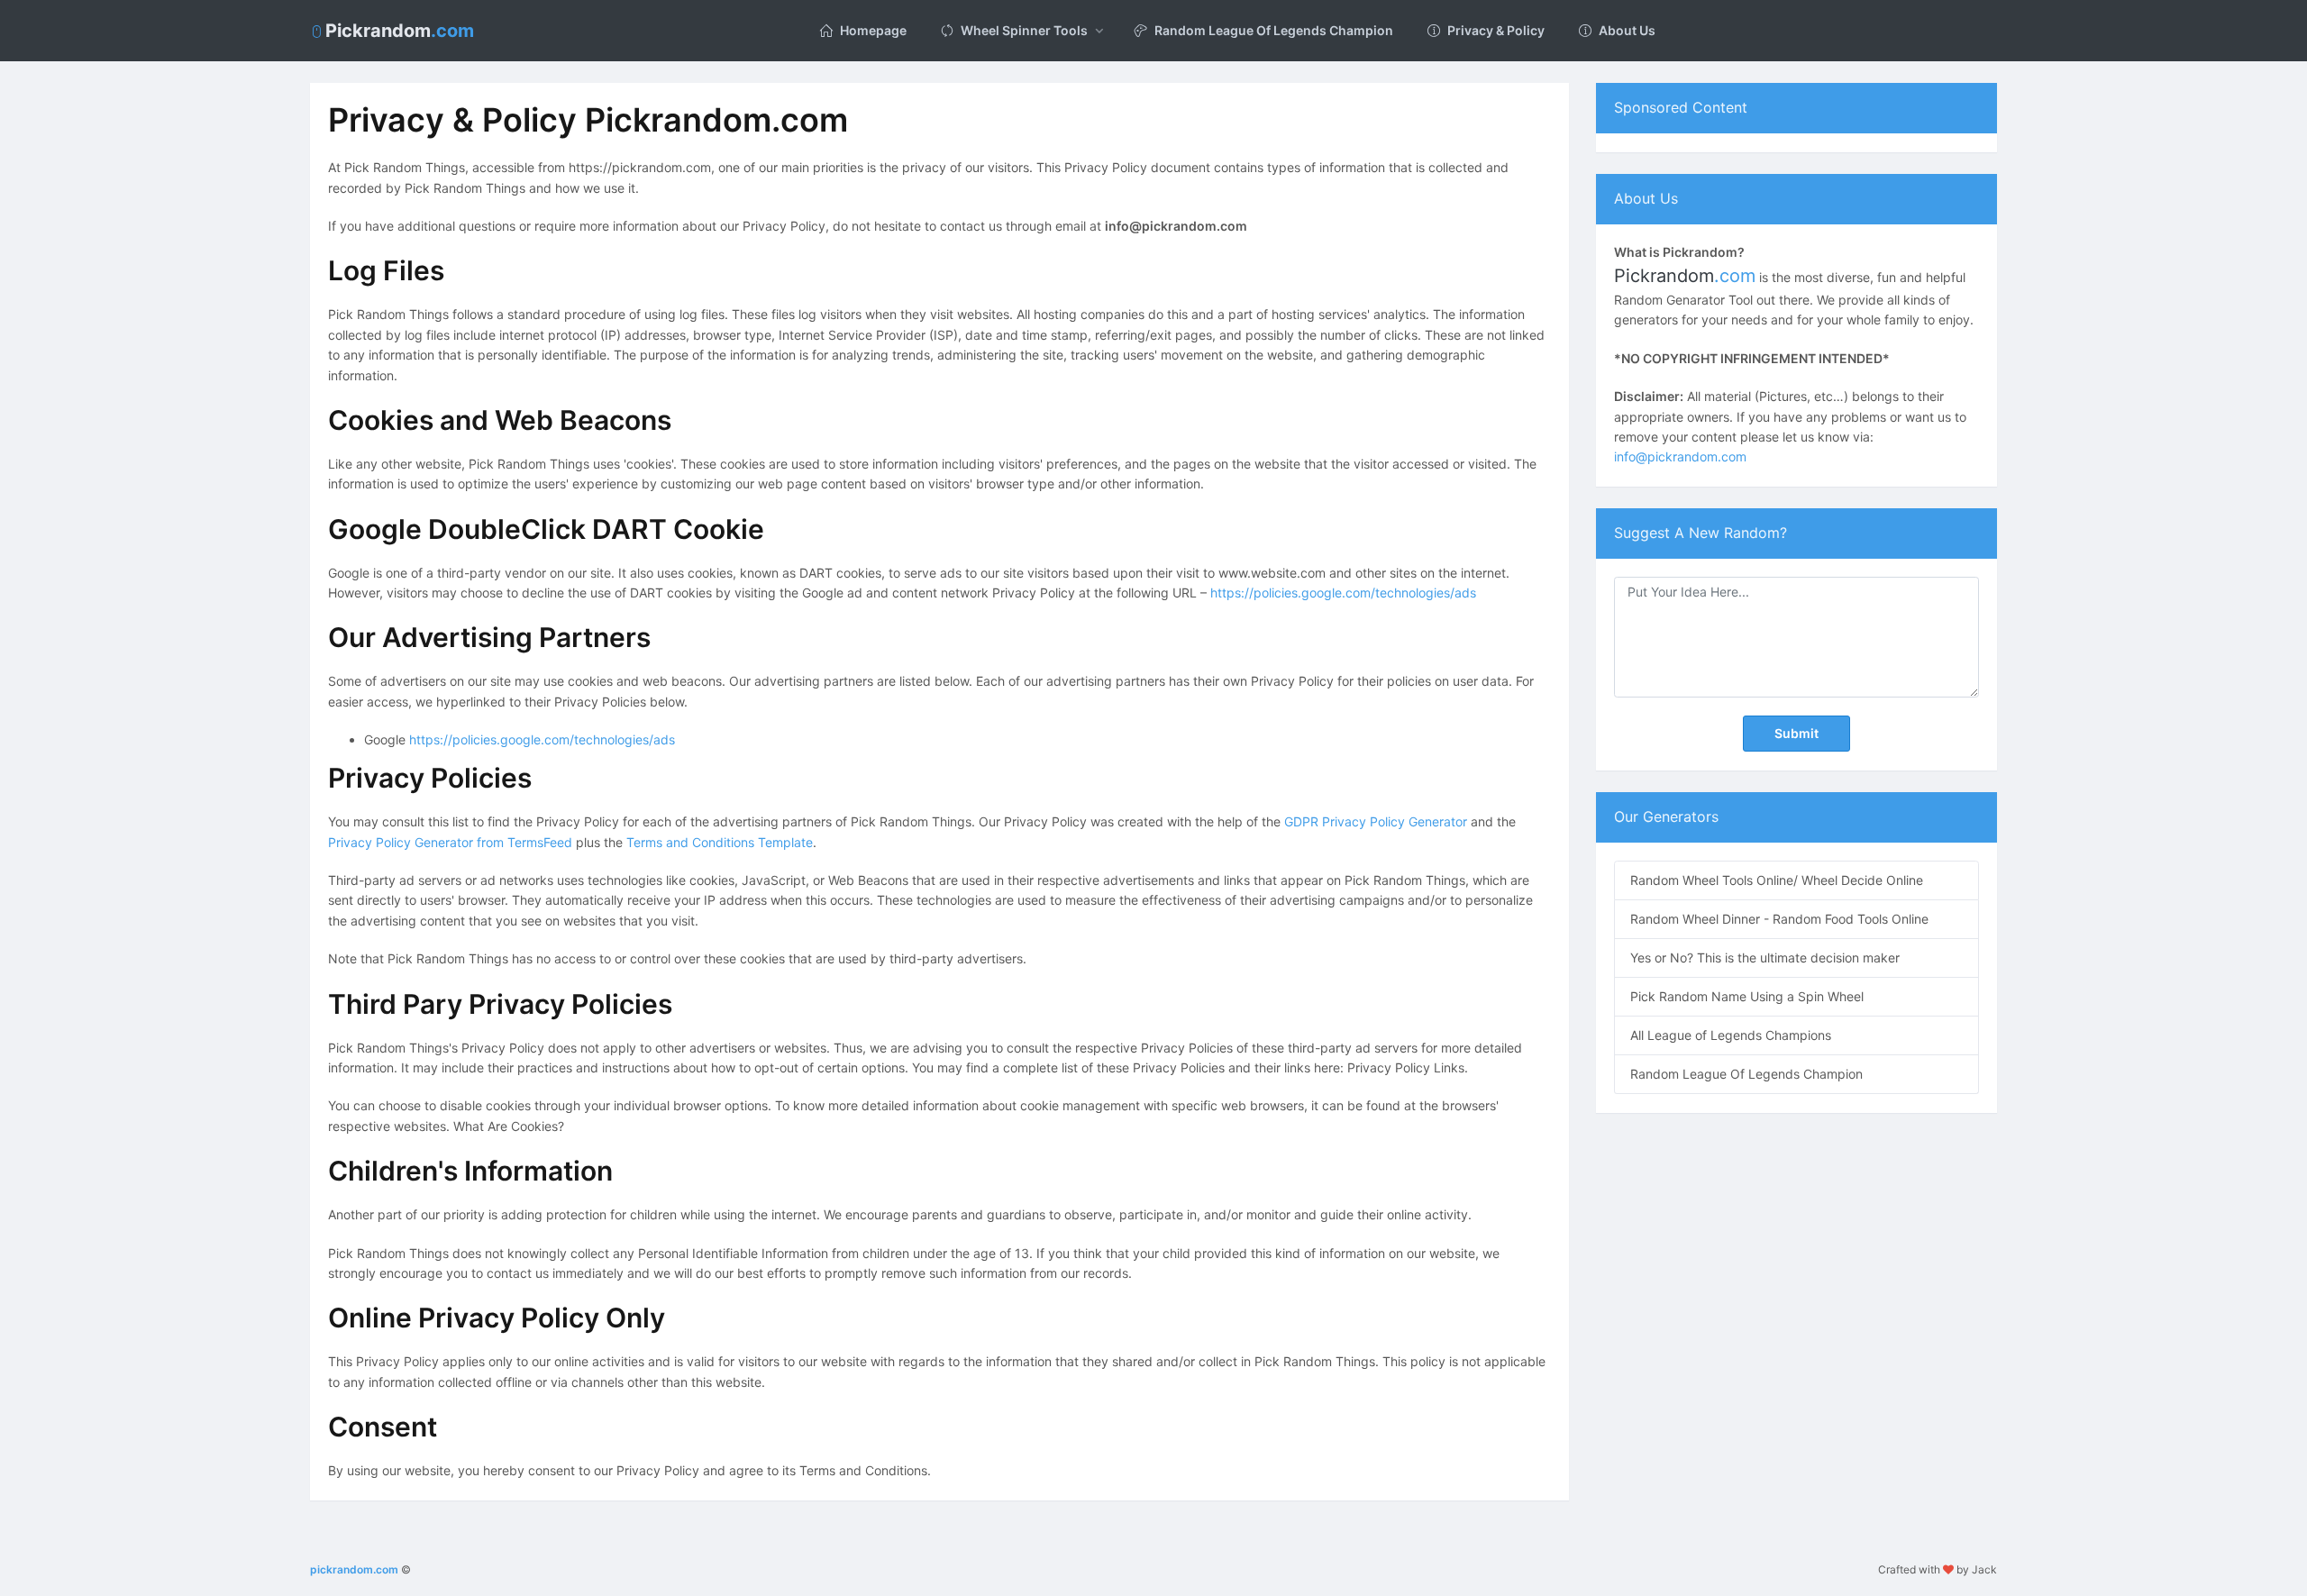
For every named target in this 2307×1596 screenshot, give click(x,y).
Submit (1796, 733)
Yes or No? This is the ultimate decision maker (1765, 958)
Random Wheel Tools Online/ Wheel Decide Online (1777, 880)
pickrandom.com (354, 1569)
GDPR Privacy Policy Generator (1376, 821)
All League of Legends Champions (1731, 1035)
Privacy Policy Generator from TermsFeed (450, 842)
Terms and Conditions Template (720, 842)
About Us (1627, 30)
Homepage (873, 30)
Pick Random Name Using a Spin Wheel (1747, 996)
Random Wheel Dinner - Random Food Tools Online (1779, 919)
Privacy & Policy (1496, 30)
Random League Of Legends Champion (1274, 30)
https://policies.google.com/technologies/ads (1343, 593)
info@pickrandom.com (1680, 456)
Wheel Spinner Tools (1024, 30)
